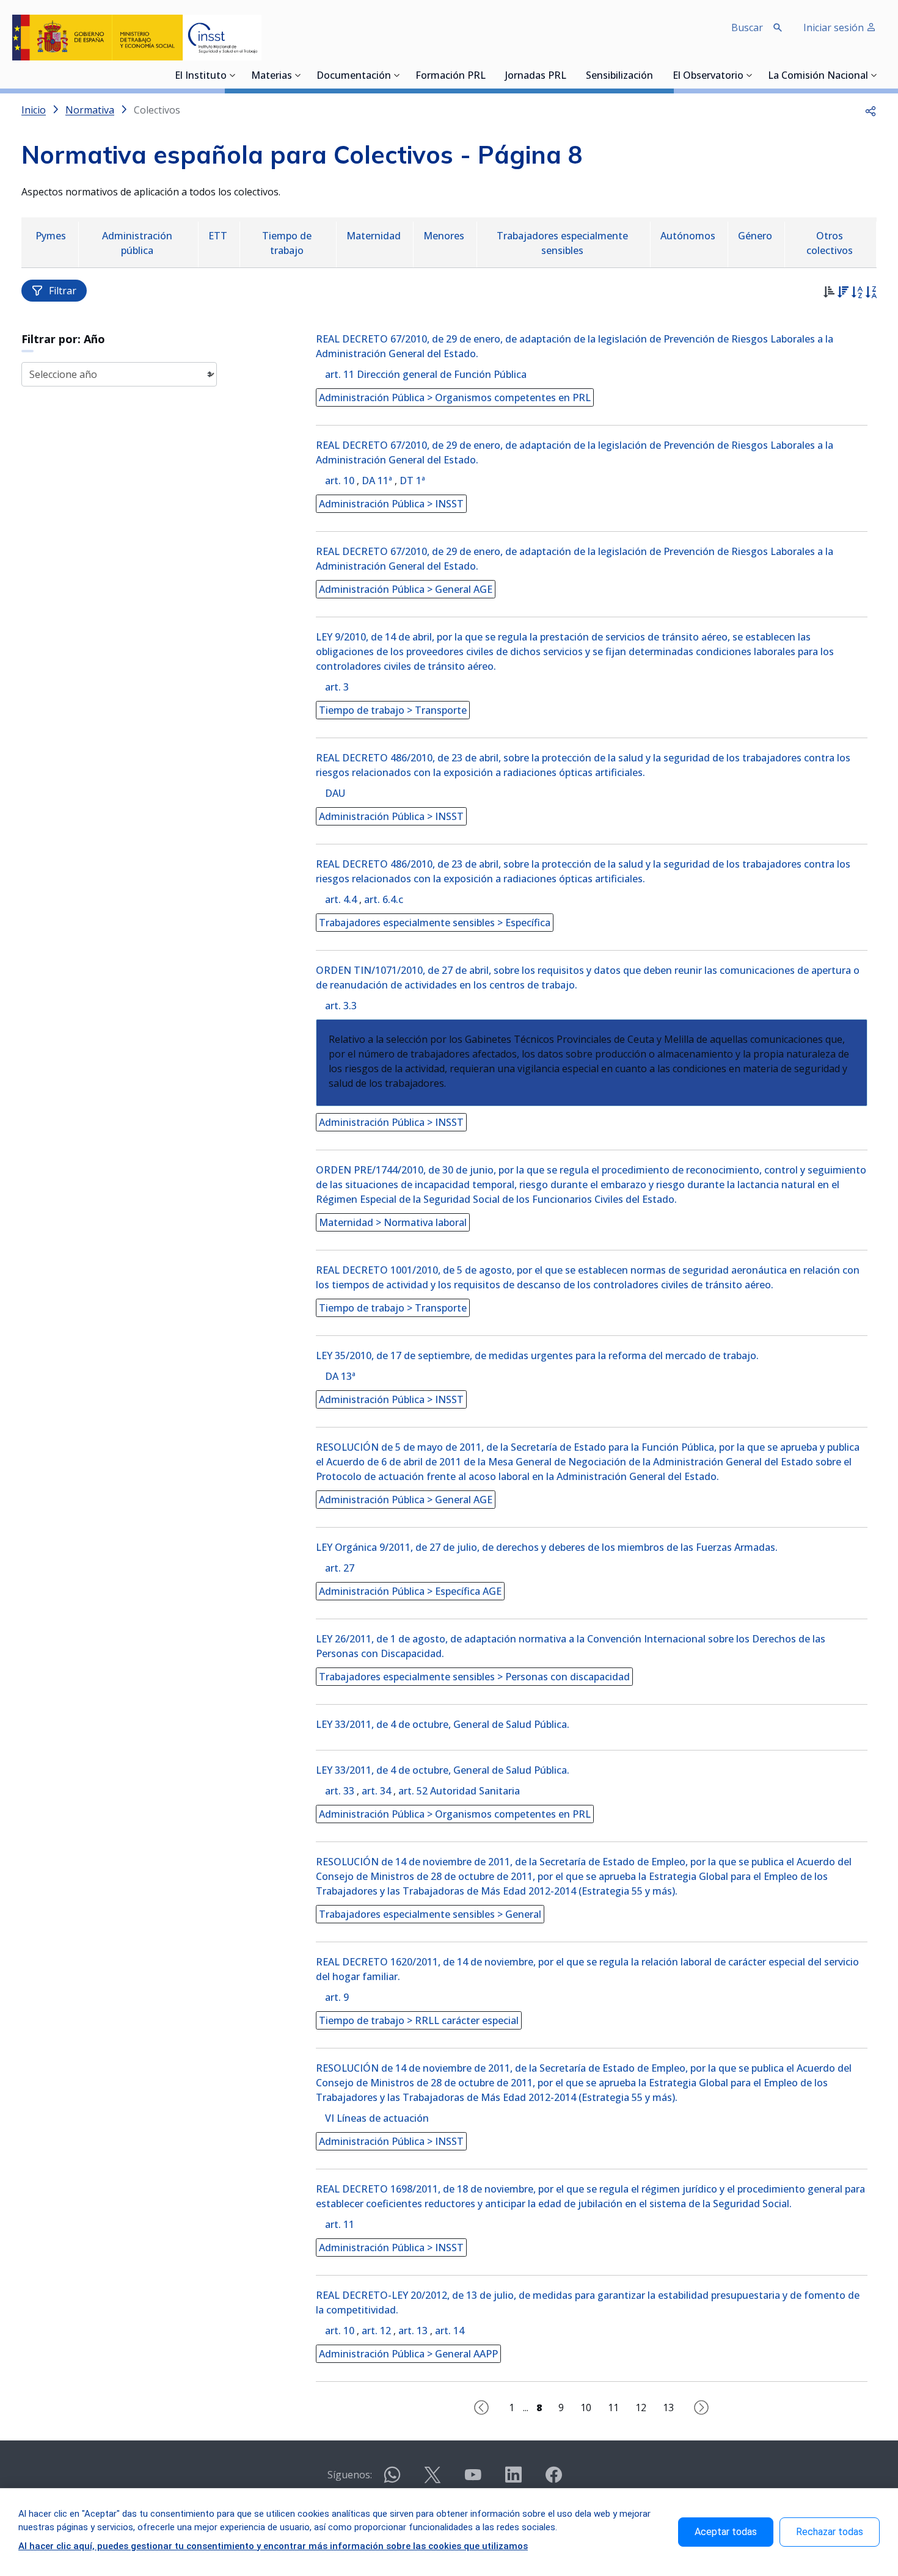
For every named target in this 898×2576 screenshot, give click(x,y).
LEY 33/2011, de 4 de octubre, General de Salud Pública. (443, 1724)
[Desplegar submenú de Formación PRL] (489, 75)
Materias (272, 76)
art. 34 (376, 1791)
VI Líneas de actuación (377, 2118)
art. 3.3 (341, 1006)
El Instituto (201, 76)
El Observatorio (708, 76)
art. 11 (340, 2224)
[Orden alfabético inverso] (871, 294)
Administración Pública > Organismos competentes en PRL (455, 397)
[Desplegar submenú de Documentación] (397, 75)
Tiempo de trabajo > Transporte (393, 710)
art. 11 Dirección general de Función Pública (426, 374)
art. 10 (340, 481)
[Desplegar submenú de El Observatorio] (750, 75)
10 (586, 2407)
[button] (871, 110)
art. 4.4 (341, 899)
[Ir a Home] (137, 38)
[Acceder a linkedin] (513, 2480)
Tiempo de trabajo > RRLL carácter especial (419, 2020)
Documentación (354, 76)
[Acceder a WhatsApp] (392, 2480)
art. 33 (340, 1791)
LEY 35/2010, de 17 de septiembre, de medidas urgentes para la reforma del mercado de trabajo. (537, 1355)
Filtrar (63, 291)
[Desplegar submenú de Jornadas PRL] (570, 75)
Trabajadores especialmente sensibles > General (430, 1914)
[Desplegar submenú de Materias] (298, 75)
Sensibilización (619, 76)
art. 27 (340, 1568)
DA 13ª (340, 1376)
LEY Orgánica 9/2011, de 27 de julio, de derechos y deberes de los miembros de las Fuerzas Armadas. (547, 1547)
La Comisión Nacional (818, 76)
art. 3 (337, 687)
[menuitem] (52, 237)
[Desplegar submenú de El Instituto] (233, 75)
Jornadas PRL (536, 76)
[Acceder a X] (433, 2480)
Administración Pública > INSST (391, 504)
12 (641, 2407)
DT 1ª (412, 481)
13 (668, 2407)
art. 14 (450, 2331)
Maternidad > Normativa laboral (393, 1222)
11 (613, 2407)
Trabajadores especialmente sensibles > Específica (435, 923)
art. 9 (337, 1997)
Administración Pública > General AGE (406, 589)
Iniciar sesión (835, 27)
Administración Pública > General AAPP (408, 2354)
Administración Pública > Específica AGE (410, 1591)
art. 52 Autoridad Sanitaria (459, 1791)
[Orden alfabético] (857, 294)
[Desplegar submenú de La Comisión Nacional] (874, 75)
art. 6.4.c (384, 899)
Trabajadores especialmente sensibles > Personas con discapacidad (474, 1677)
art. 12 (376, 2331)
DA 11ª (377, 481)
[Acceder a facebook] (553, 2480)
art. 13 (413, 2331)
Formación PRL (451, 76)
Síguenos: (350, 2475)
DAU (335, 793)
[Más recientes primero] (843, 294)
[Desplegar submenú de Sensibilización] (657, 75)
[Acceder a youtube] (473, 2480)
